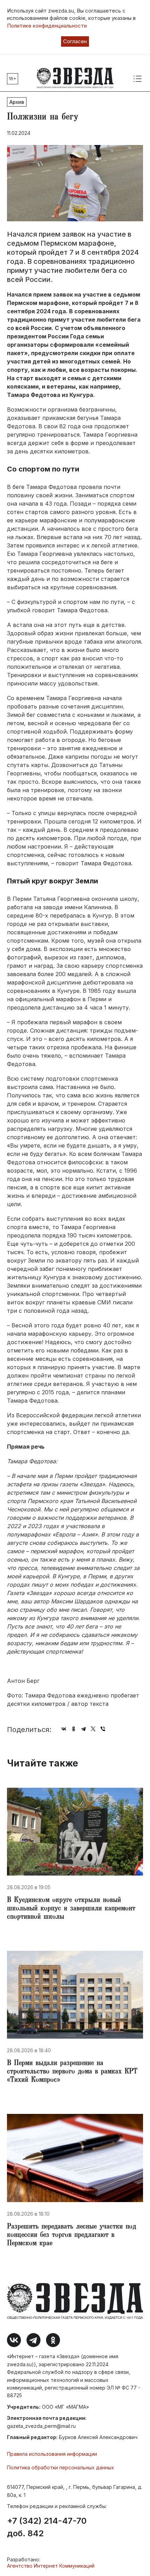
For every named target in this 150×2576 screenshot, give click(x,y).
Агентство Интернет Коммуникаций (51, 2566)
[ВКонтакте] (64, 1729)
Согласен (75, 41)
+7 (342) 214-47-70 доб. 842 (47, 2527)
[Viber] (103, 1729)
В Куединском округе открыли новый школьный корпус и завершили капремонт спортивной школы (71, 1909)
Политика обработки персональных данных (61, 2467)
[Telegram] (83, 1729)
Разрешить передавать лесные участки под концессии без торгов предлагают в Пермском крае (72, 2236)
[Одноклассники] (74, 1729)
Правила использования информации (52, 2454)
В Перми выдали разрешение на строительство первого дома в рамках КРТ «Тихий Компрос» (72, 2072)
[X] (93, 1729)
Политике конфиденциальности (47, 26)
